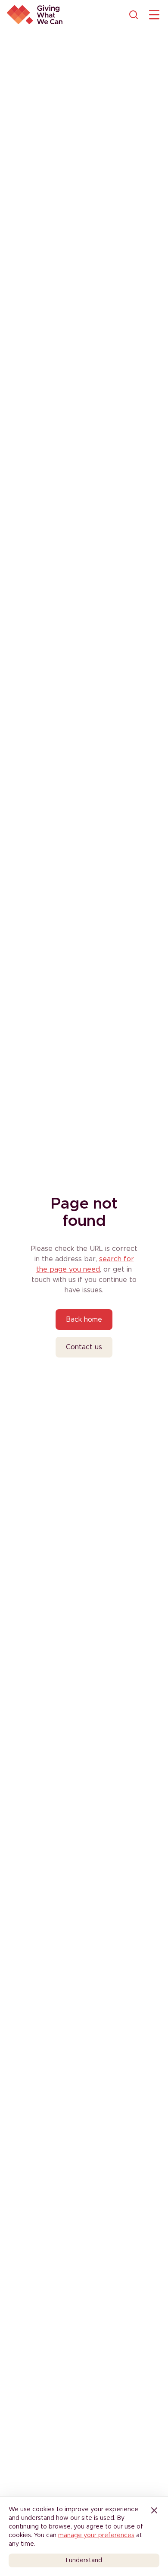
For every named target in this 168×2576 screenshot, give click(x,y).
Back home (84, 1320)
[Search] (134, 15)
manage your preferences (96, 2535)
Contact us (84, 1347)
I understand (84, 2560)
